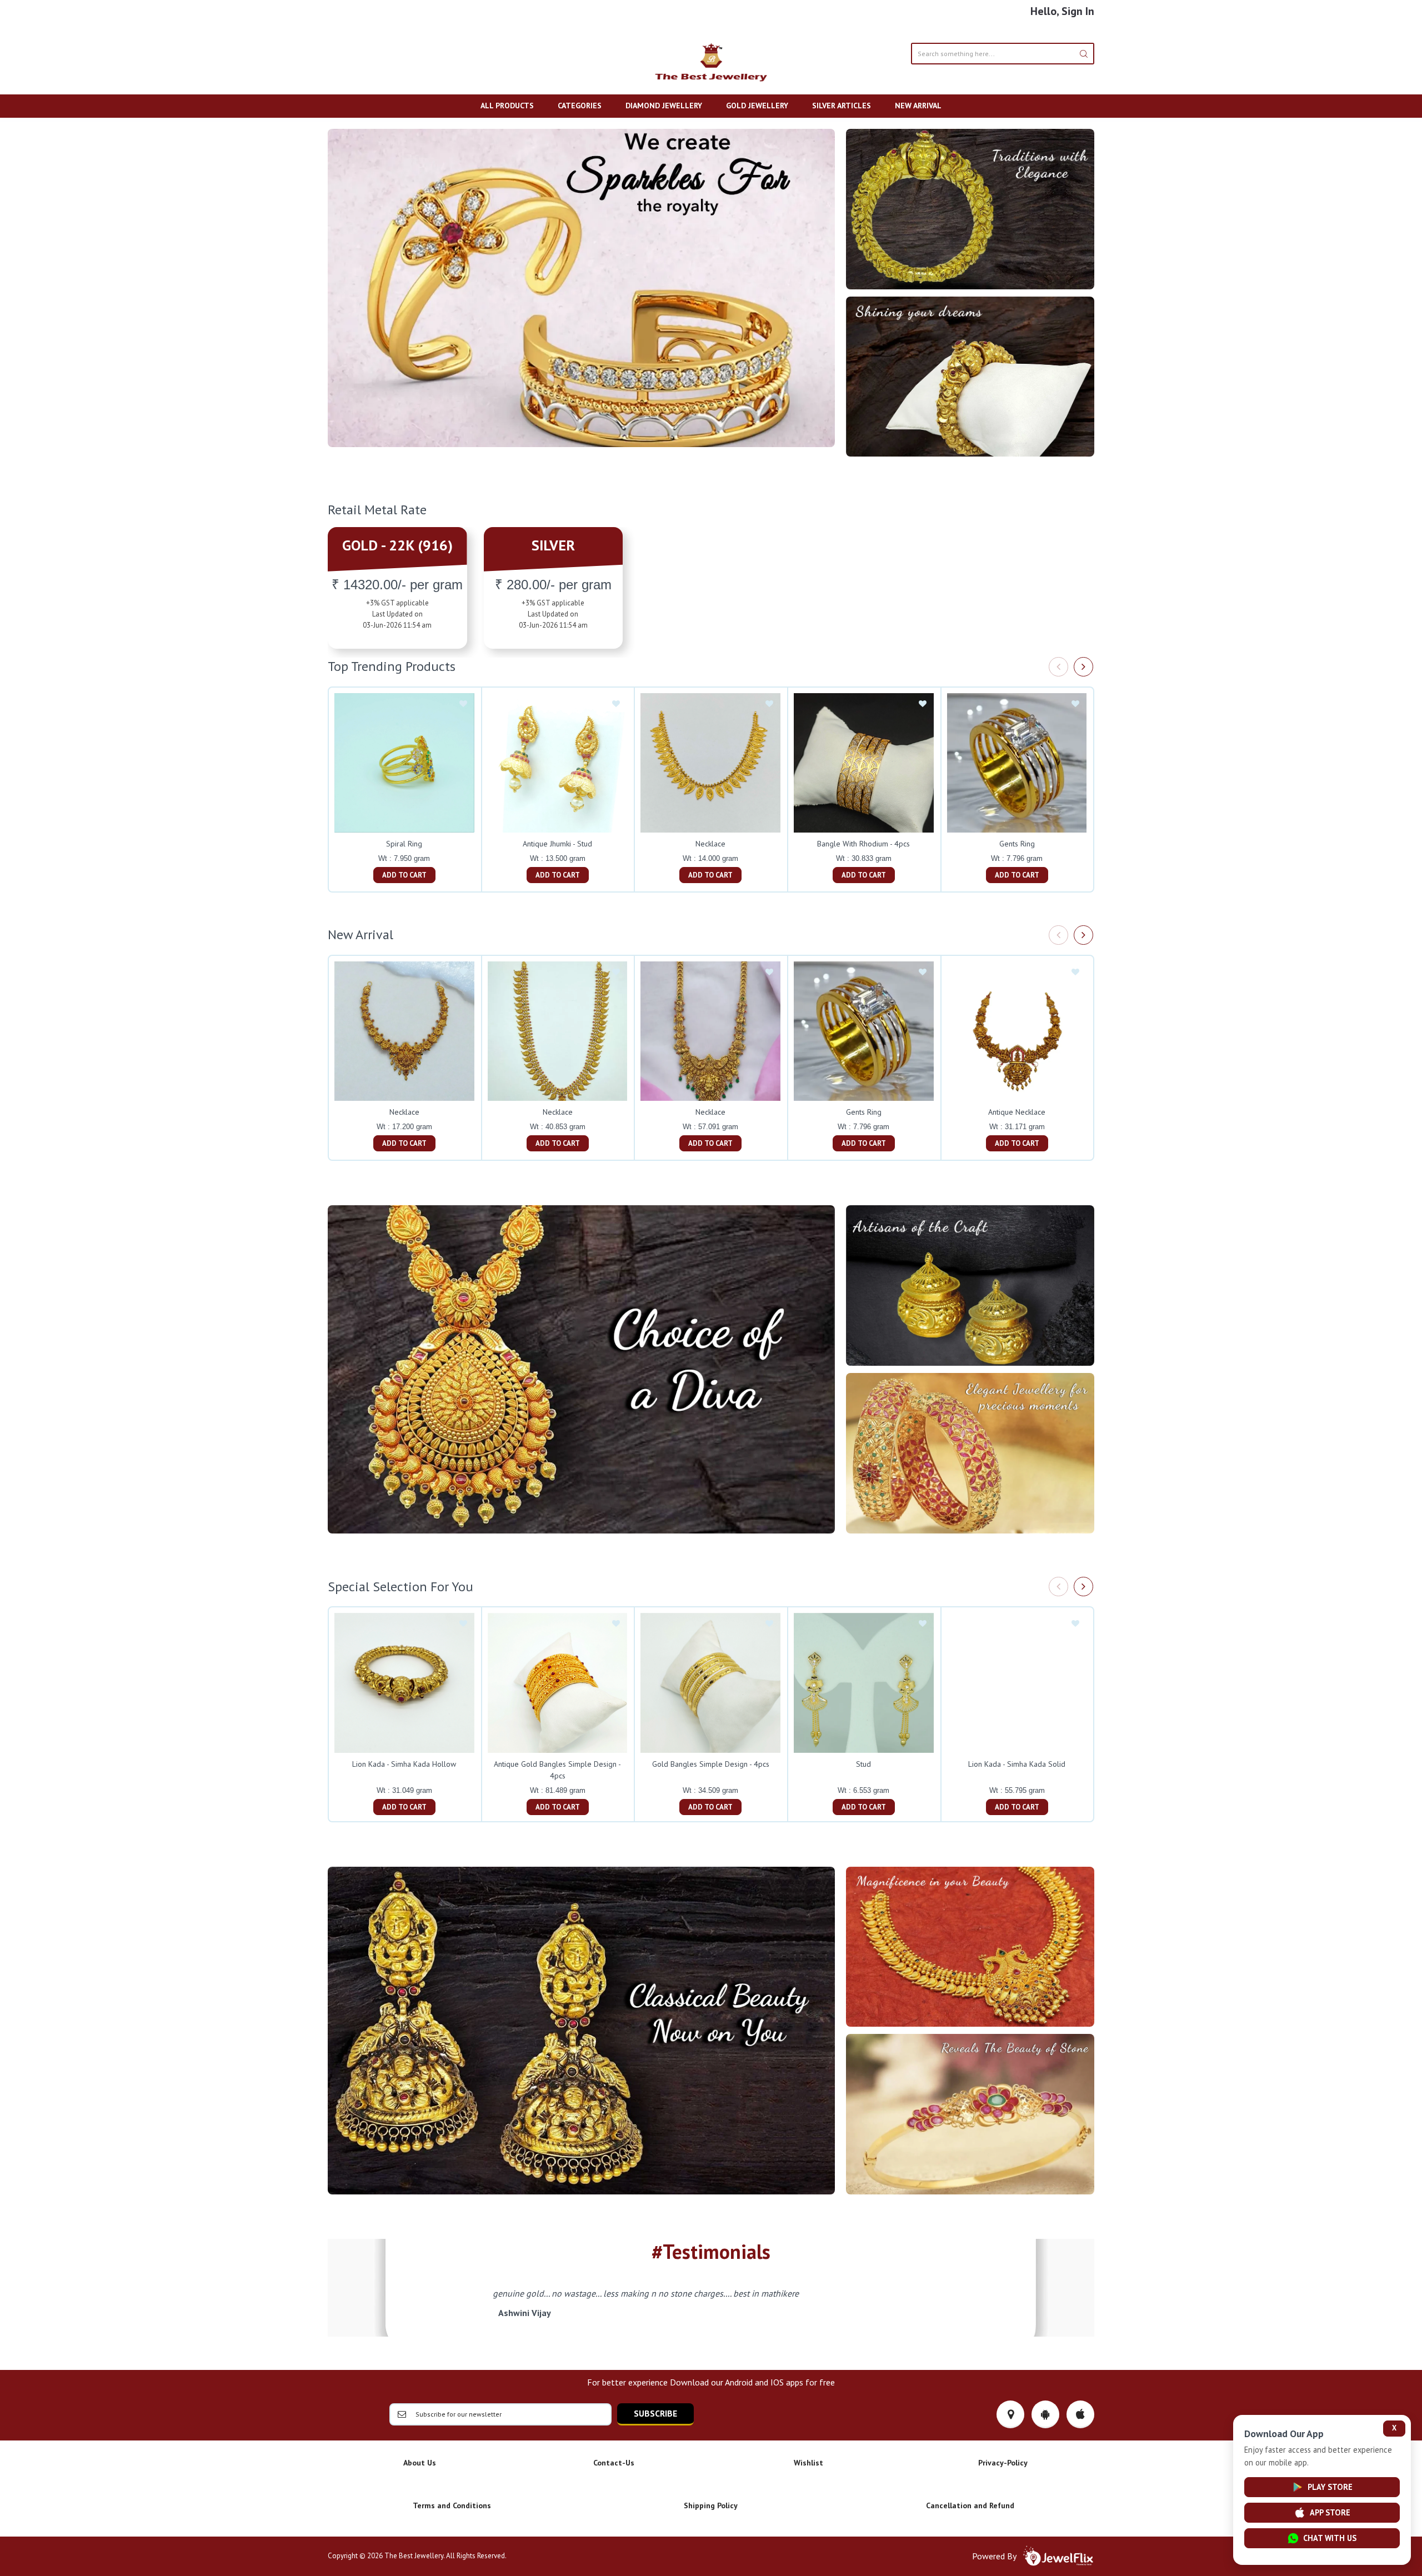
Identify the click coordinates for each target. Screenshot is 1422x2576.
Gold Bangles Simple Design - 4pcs (711, 1764)
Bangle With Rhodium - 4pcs (863, 844)
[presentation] (1058, 667)
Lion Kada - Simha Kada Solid (1017, 1764)
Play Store (1330, 2487)
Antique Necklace (1017, 1112)
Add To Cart (404, 875)
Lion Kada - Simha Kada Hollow (404, 1764)
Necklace (710, 844)
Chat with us (1330, 2538)
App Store (1330, 2512)
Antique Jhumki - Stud (557, 844)
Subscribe (655, 2413)
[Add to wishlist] (463, 704)
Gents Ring (1017, 844)
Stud (863, 1764)
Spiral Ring (404, 844)
